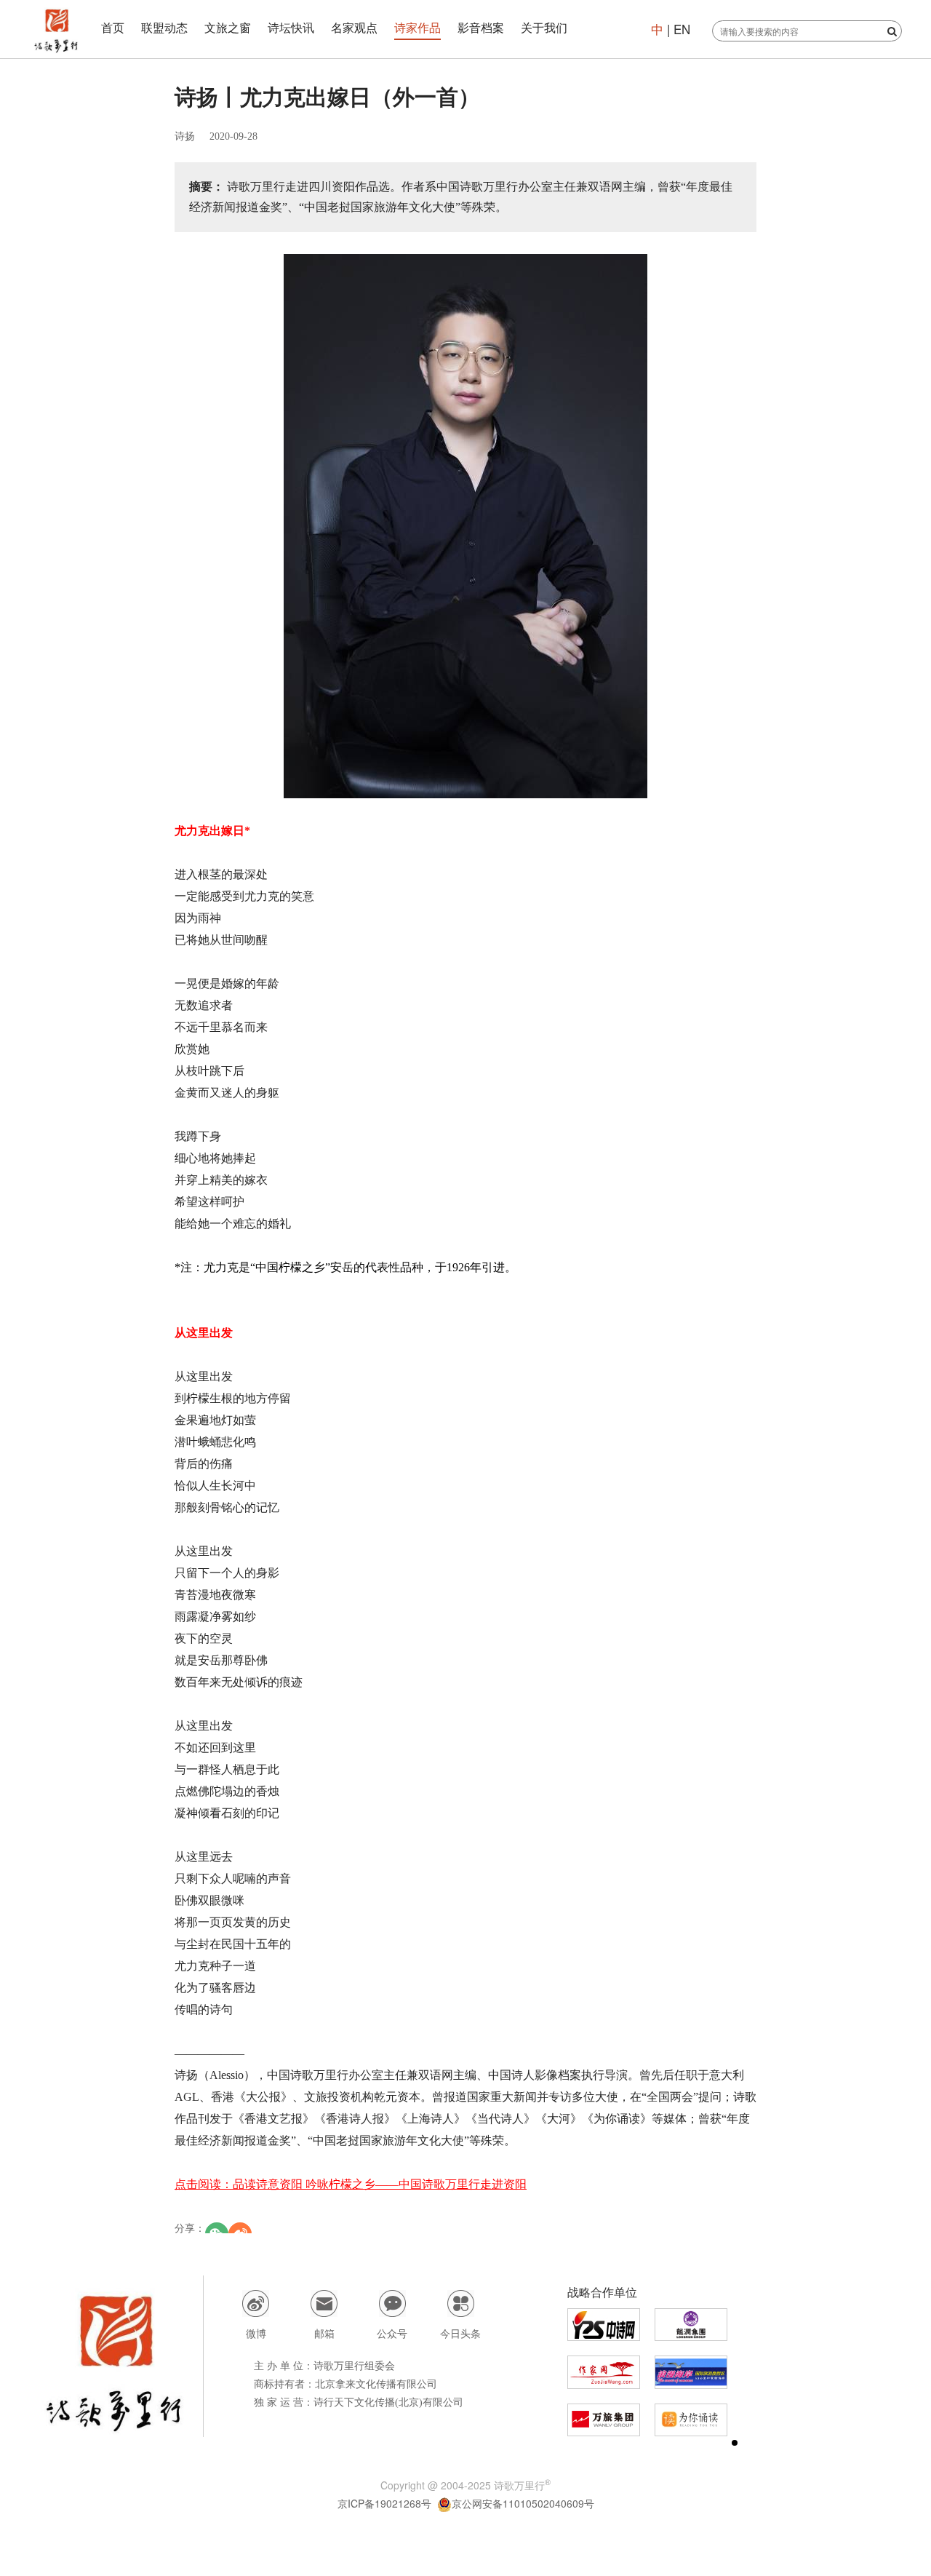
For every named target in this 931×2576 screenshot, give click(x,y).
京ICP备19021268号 (384, 2503)
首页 (113, 27)
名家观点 (354, 27)
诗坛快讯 (291, 27)
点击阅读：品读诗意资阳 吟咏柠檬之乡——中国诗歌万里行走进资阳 (351, 2184)
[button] (735, 2443)
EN (680, 29)
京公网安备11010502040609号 (523, 2503)
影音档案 (481, 27)
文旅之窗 (228, 27)
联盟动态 (164, 27)
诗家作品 (417, 27)
